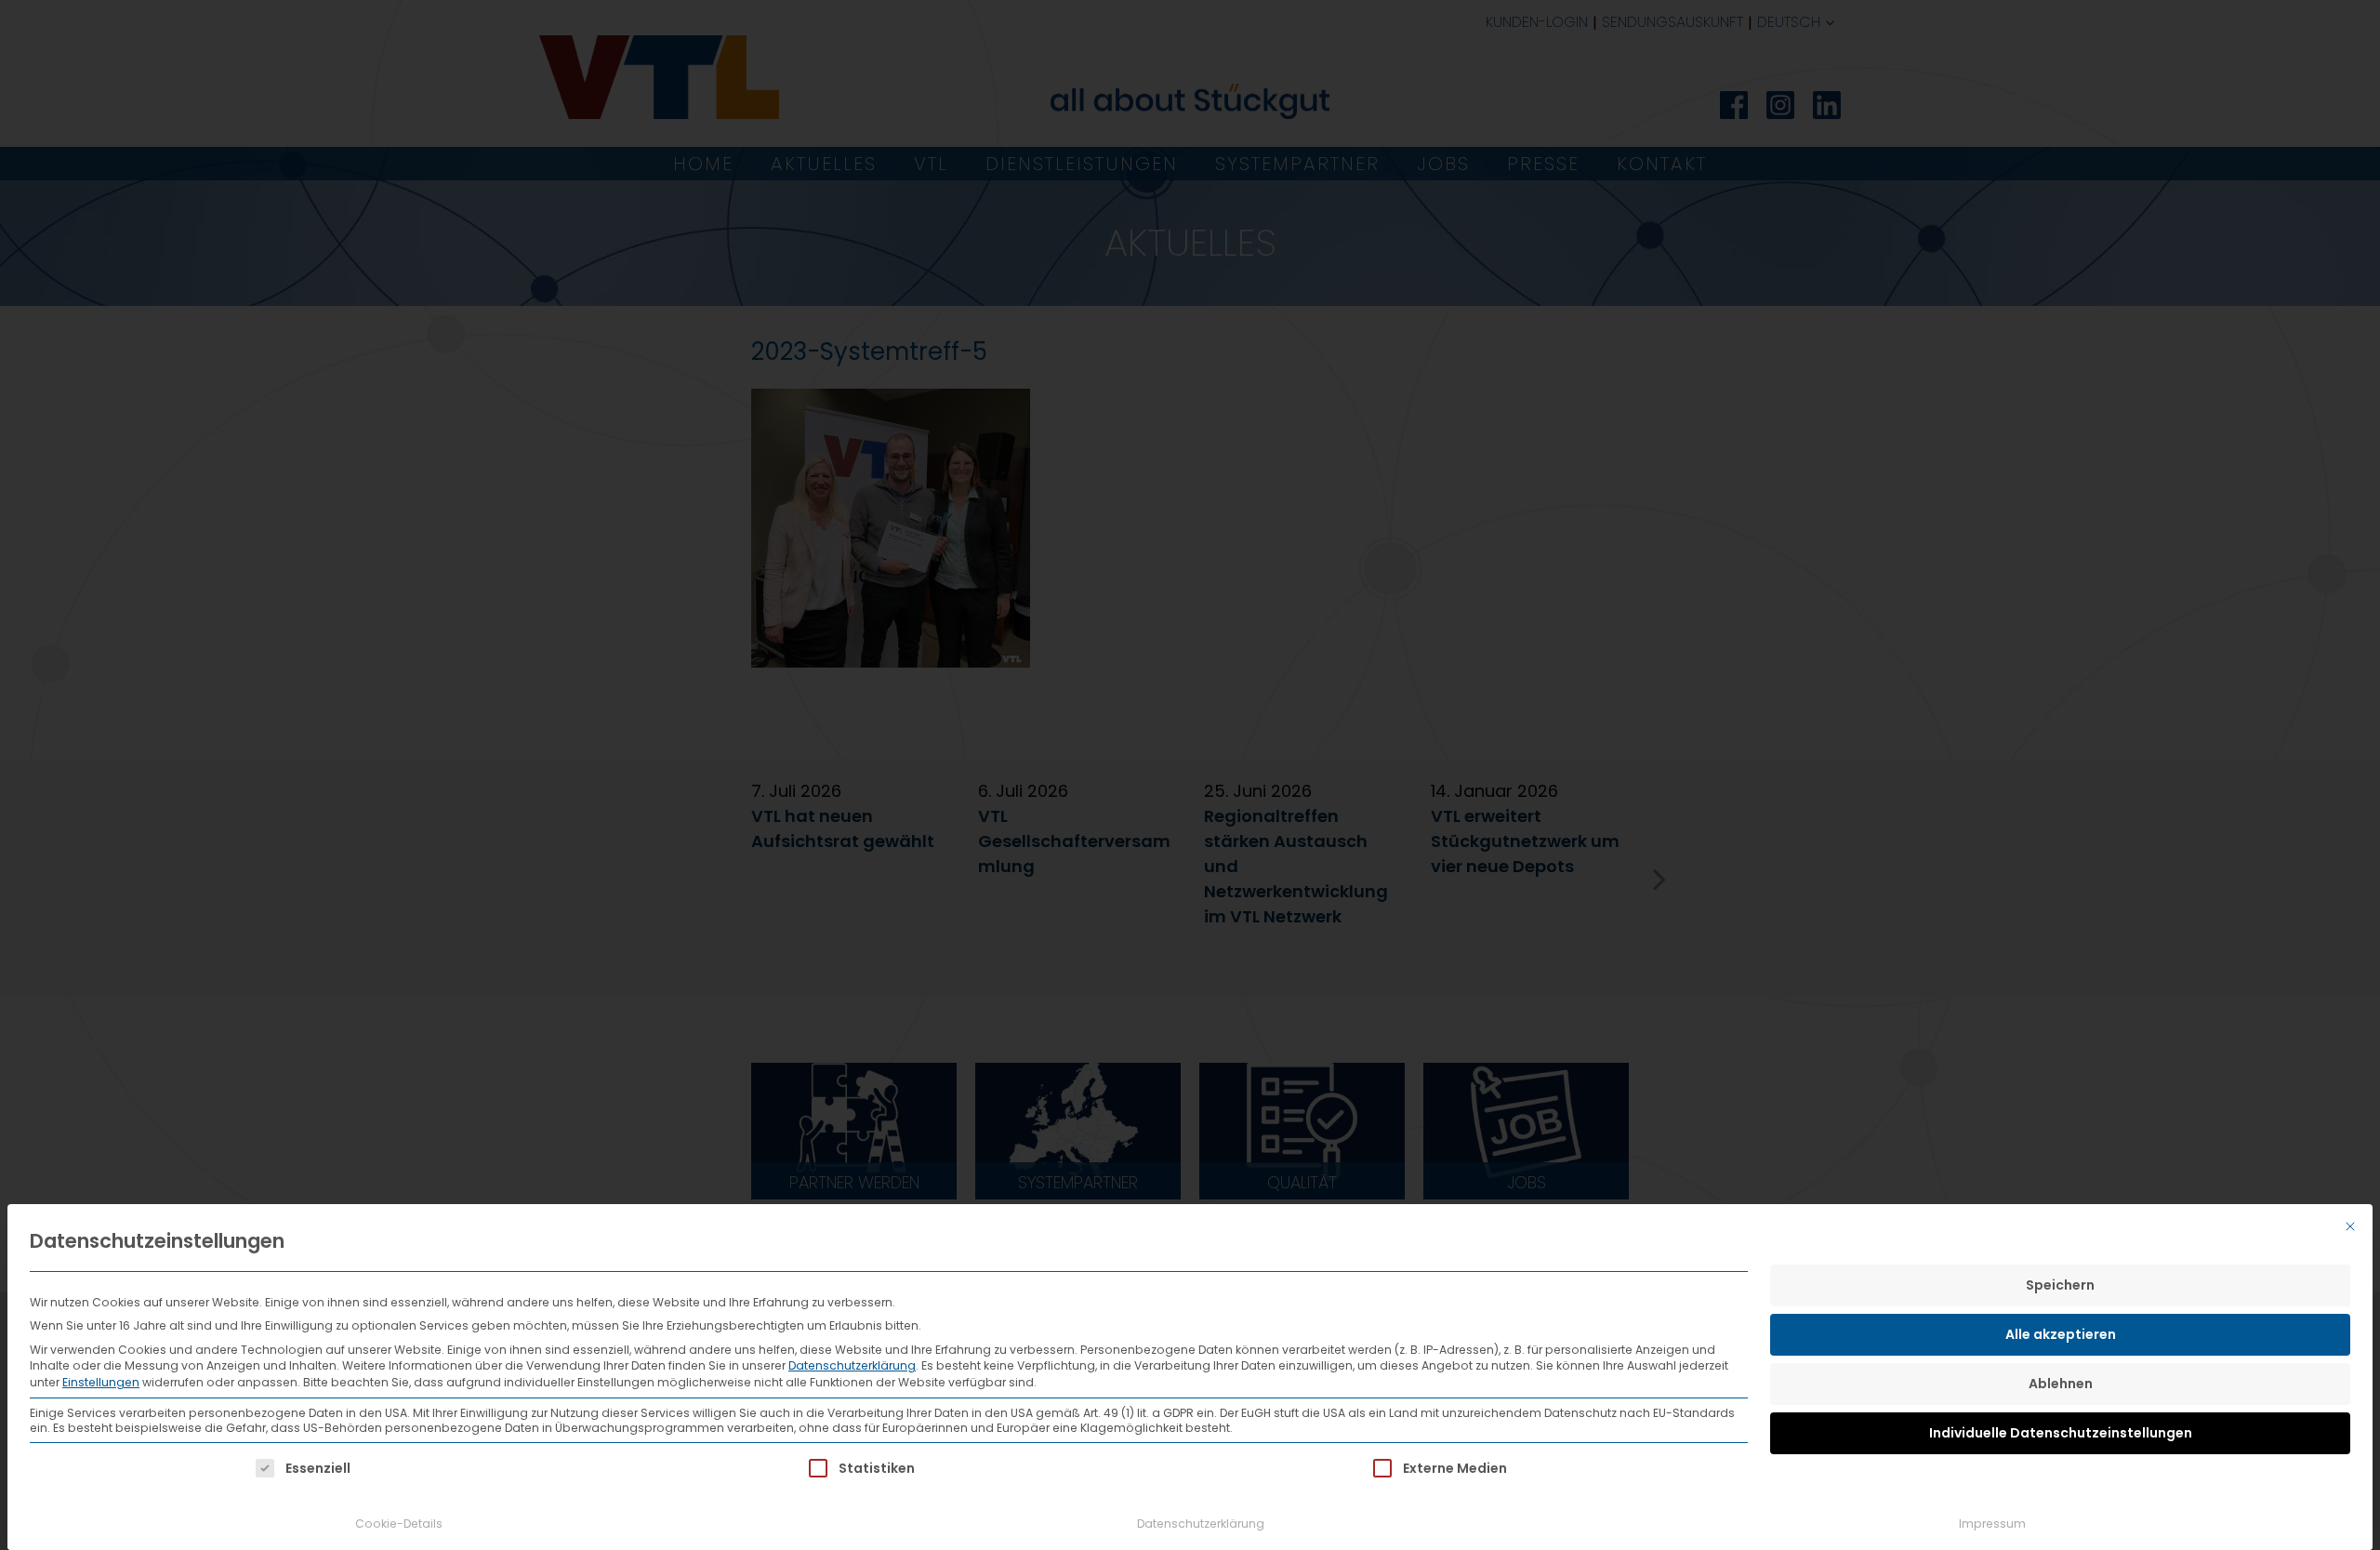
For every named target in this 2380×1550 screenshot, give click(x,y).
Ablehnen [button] (2061, 1384)
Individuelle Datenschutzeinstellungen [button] (2061, 1433)
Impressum (1992, 1524)
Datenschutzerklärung (852, 1365)
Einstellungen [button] (101, 1382)
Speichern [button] (2060, 1285)
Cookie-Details (399, 1524)
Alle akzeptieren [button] (2061, 1334)
